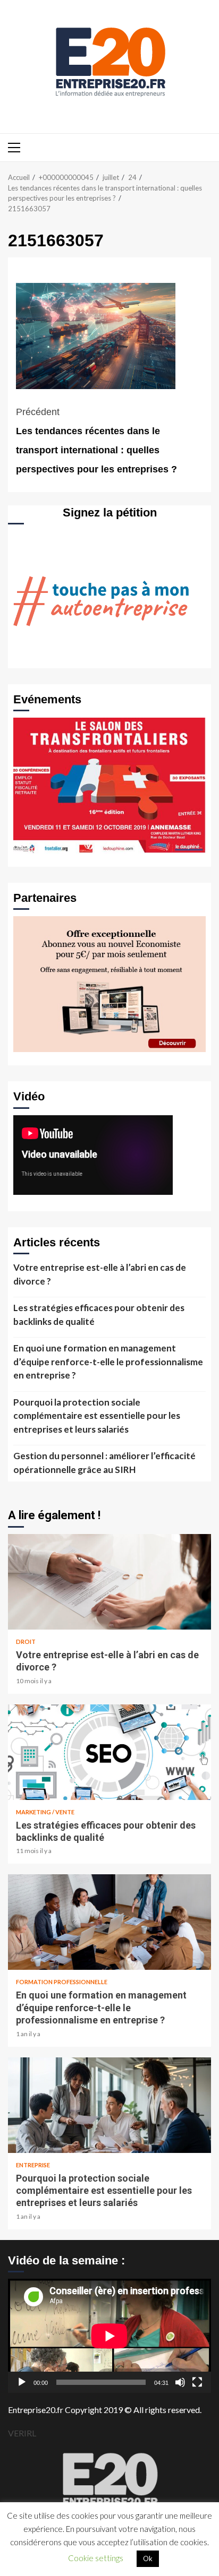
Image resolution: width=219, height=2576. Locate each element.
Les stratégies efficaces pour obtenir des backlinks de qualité (99, 1315)
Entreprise (33, 2165)
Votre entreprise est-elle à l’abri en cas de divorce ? (100, 1274)
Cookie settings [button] (96, 2558)
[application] (109, 2336)
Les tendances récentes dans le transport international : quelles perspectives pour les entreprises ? (96, 441)
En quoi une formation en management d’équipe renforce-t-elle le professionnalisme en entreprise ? (108, 1362)
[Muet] (180, 2382)
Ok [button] (148, 2558)
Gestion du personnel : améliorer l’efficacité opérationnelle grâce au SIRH (104, 1463)
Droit (26, 1642)
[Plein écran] (197, 2382)
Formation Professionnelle (62, 1982)
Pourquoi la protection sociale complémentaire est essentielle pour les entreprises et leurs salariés (97, 1416)
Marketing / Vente (45, 1812)
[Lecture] (22, 2382)
